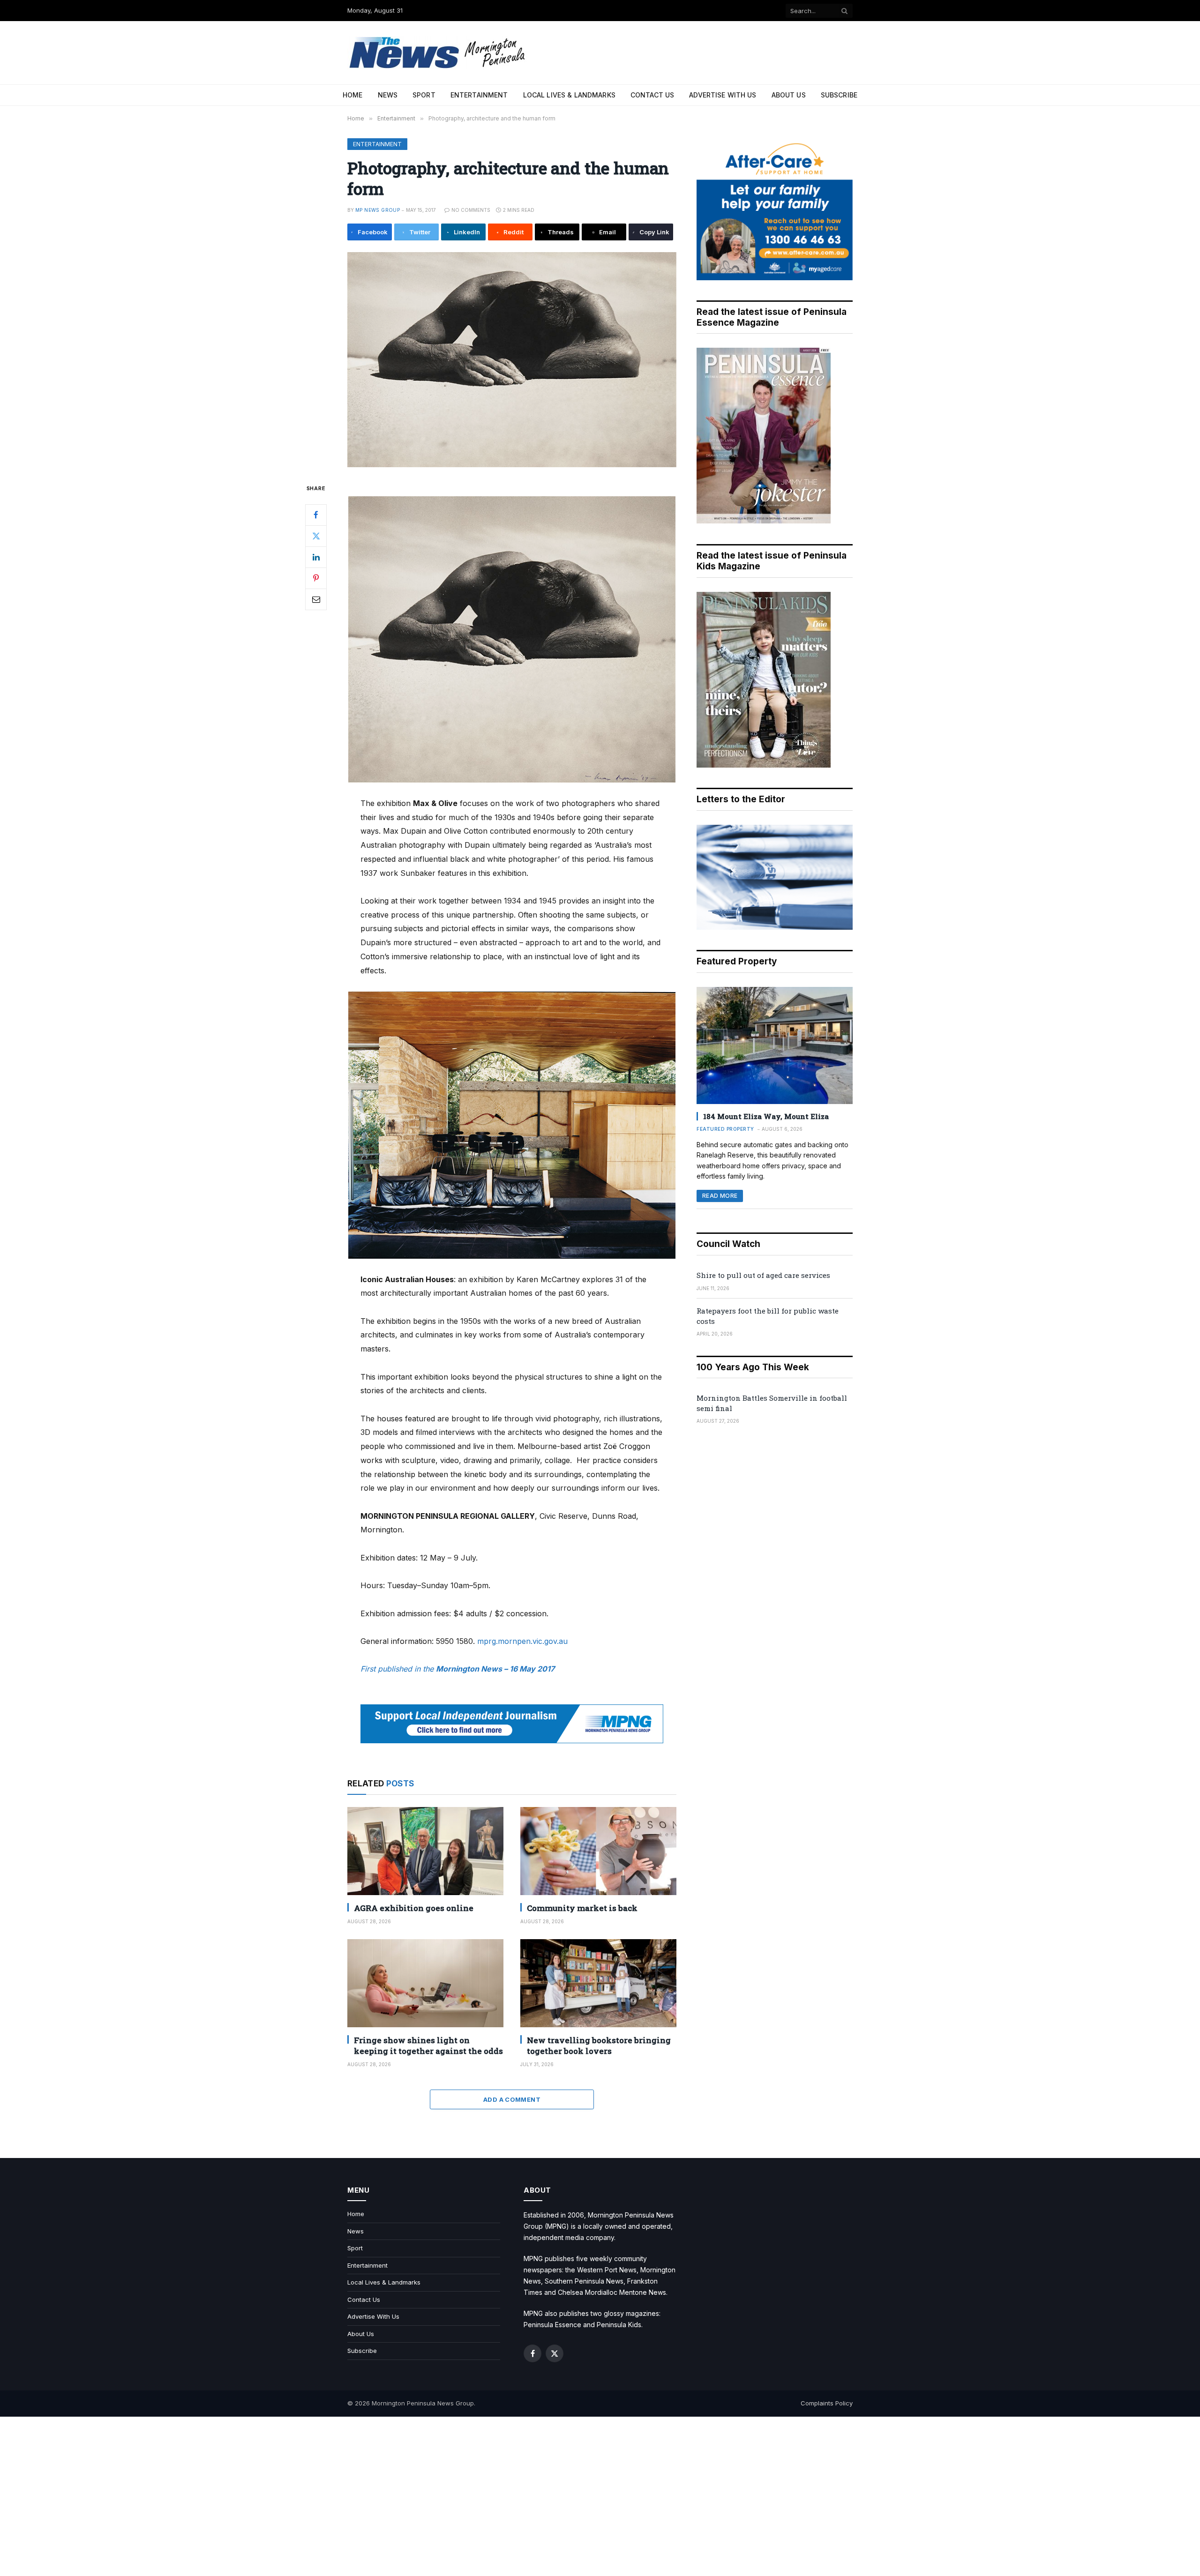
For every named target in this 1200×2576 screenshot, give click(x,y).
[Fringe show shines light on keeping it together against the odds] (425, 1983)
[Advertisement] (600, 2496)
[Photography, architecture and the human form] (512, 360)
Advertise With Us (723, 95)
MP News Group (378, 210)
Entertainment (479, 95)
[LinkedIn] (316, 557)
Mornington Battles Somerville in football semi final (772, 1403)
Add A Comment (512, 2099)
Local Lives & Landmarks (569, 95)
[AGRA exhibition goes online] (425, 1851)
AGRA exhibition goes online (414, 1908)
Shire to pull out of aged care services (763, 1275)
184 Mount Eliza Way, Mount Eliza (766, 1116)
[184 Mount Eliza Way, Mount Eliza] (775, 1045)
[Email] (316, 599)
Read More (720, 1196)
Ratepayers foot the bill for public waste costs (768, 1316)
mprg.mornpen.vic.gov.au (522, 1641)
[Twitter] (316, 536)
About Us (789, 95)
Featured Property (725, 1129)
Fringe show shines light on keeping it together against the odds (428, 2046)
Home (353, 95)
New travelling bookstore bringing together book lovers (599, 2046)
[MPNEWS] (439, 53)
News (388, 95)
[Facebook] (316, 515)
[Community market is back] (598, 1851)
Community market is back (582, 1908)
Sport (424, 95)
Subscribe (839, 95)
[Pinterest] (316, 578)
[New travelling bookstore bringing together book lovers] (598, 1983)
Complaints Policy (827, 2403)
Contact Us (652, 95)
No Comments (471, 210)
